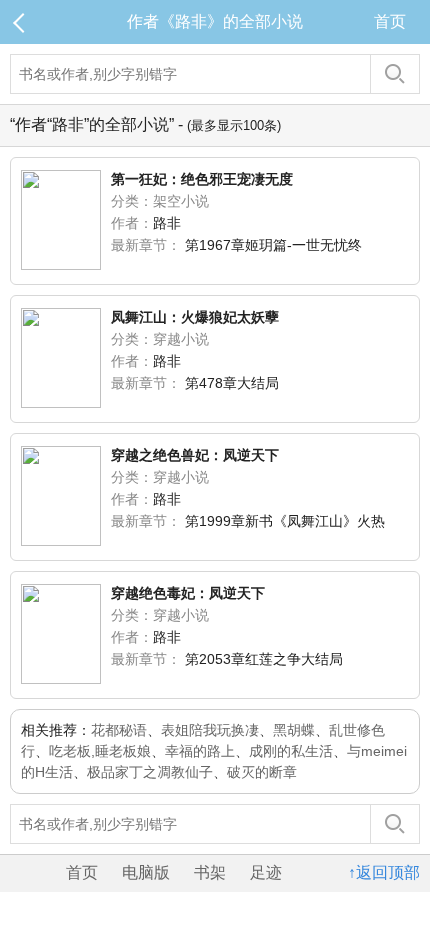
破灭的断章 (262, 772)
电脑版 (146, 872)
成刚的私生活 (291, 751)
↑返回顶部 (384, 872)
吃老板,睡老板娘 (100, 751)
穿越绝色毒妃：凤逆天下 (188, 593)
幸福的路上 (200, 751)
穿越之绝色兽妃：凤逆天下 (195, 455)
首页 (390, 21)
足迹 (266, 872)
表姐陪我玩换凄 (210, 730)
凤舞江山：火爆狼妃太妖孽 (195, 317)
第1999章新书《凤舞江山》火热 (285, 521)
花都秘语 (119, 730)
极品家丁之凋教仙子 (150, 772)
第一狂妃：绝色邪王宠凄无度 (202, 179)
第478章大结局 (232, 383)
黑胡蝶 (294, 730)
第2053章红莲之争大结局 (264, 659)
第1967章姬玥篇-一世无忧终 (273, 245)
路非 (167, 223)
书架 (210, 872)
